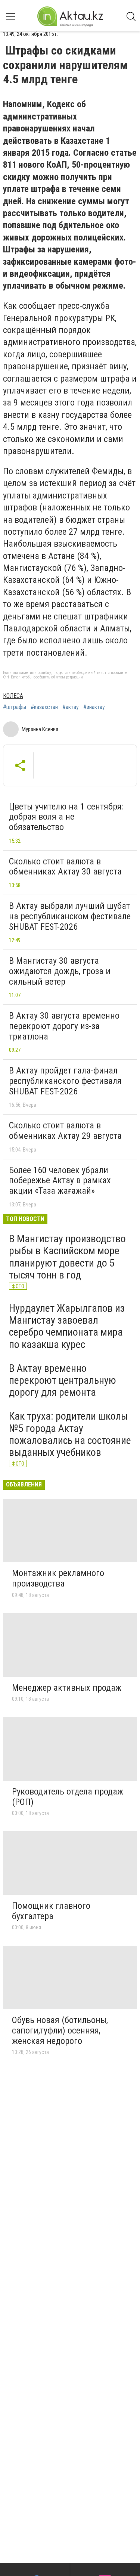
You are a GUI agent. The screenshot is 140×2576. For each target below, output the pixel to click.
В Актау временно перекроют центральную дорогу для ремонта (63, 1380)
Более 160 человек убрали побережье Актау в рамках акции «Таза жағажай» (60, 1180)
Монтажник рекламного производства (58, 1578)
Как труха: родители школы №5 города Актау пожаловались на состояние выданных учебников (70, 1434)
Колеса (13, 696)
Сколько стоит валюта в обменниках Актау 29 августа (65, 1131)
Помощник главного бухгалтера (51, 1911)
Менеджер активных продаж (67, 1688)
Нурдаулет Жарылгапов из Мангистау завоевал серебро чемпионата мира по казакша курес (67, 1326)
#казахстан (44, 707)
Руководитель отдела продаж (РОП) (68, 1797)
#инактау (94, 707)
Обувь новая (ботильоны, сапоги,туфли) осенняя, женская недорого (60, 2030)
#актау (71, 707)
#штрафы (15, 707)
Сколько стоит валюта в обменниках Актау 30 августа (65, 867)
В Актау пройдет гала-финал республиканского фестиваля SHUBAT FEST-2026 (65, 1081)
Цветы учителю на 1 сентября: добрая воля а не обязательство (66, 817)
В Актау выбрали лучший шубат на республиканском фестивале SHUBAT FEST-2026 (70, 916)
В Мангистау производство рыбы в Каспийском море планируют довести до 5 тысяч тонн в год (67, 1257)
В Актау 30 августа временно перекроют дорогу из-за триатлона (64, 1026)
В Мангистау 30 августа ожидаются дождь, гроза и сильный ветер (60, 971)
